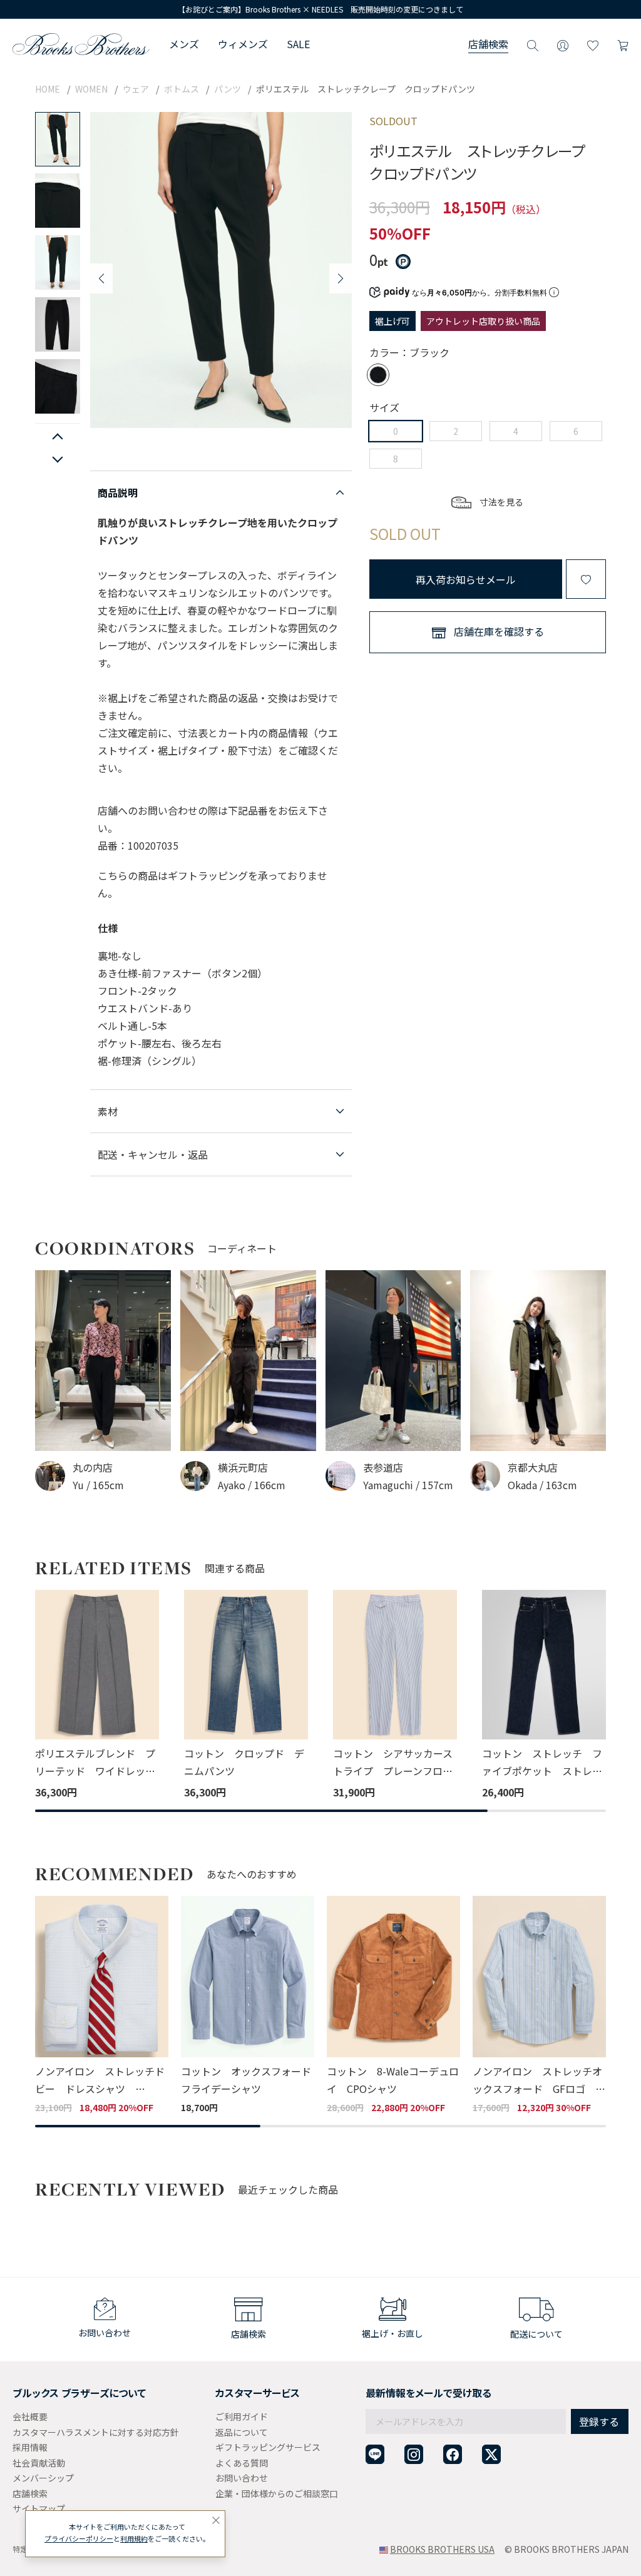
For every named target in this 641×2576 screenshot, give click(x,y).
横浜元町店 (243, 1467)
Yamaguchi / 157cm (408, 1485)
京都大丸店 (533, 1467)
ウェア (136, 89)
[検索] (533, 44)
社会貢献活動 (39, 2463)
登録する (599, 2421)
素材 (108, 1111)
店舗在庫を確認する (499, 631)
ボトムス (182, 89)
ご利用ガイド (242, 2416)
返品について (242, 2432)
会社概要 (30, 2416)
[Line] (375, 2454)
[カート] (623, 44)
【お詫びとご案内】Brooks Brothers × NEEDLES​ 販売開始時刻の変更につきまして (320, 9)
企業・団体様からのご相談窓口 (277, 2493)
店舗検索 (488, 44)
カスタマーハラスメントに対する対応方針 (96, 2432)
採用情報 (30, 2447)
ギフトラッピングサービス (268, 2447)
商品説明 (118, 492)
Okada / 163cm (542, 1485)
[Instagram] (414, 2454)
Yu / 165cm (98, 1485)
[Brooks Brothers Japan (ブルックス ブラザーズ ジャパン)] (81, 44)
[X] (491, 2454)
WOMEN (91, 89)
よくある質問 (242, 2463)
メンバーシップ (43, 2478)
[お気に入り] (593, 44)
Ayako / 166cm (252, 1485)
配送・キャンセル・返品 (153, 1154)
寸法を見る (501, 502)
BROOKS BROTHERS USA (442, 2549)
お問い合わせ (242, 2478)
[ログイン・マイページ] (563, 44)
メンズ (184, 44)
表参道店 (383, 1467)
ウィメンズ (243, 44)
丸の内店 (93, 1467)
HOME (48, 89)
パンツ (228, 89)
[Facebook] (453, 2454)
